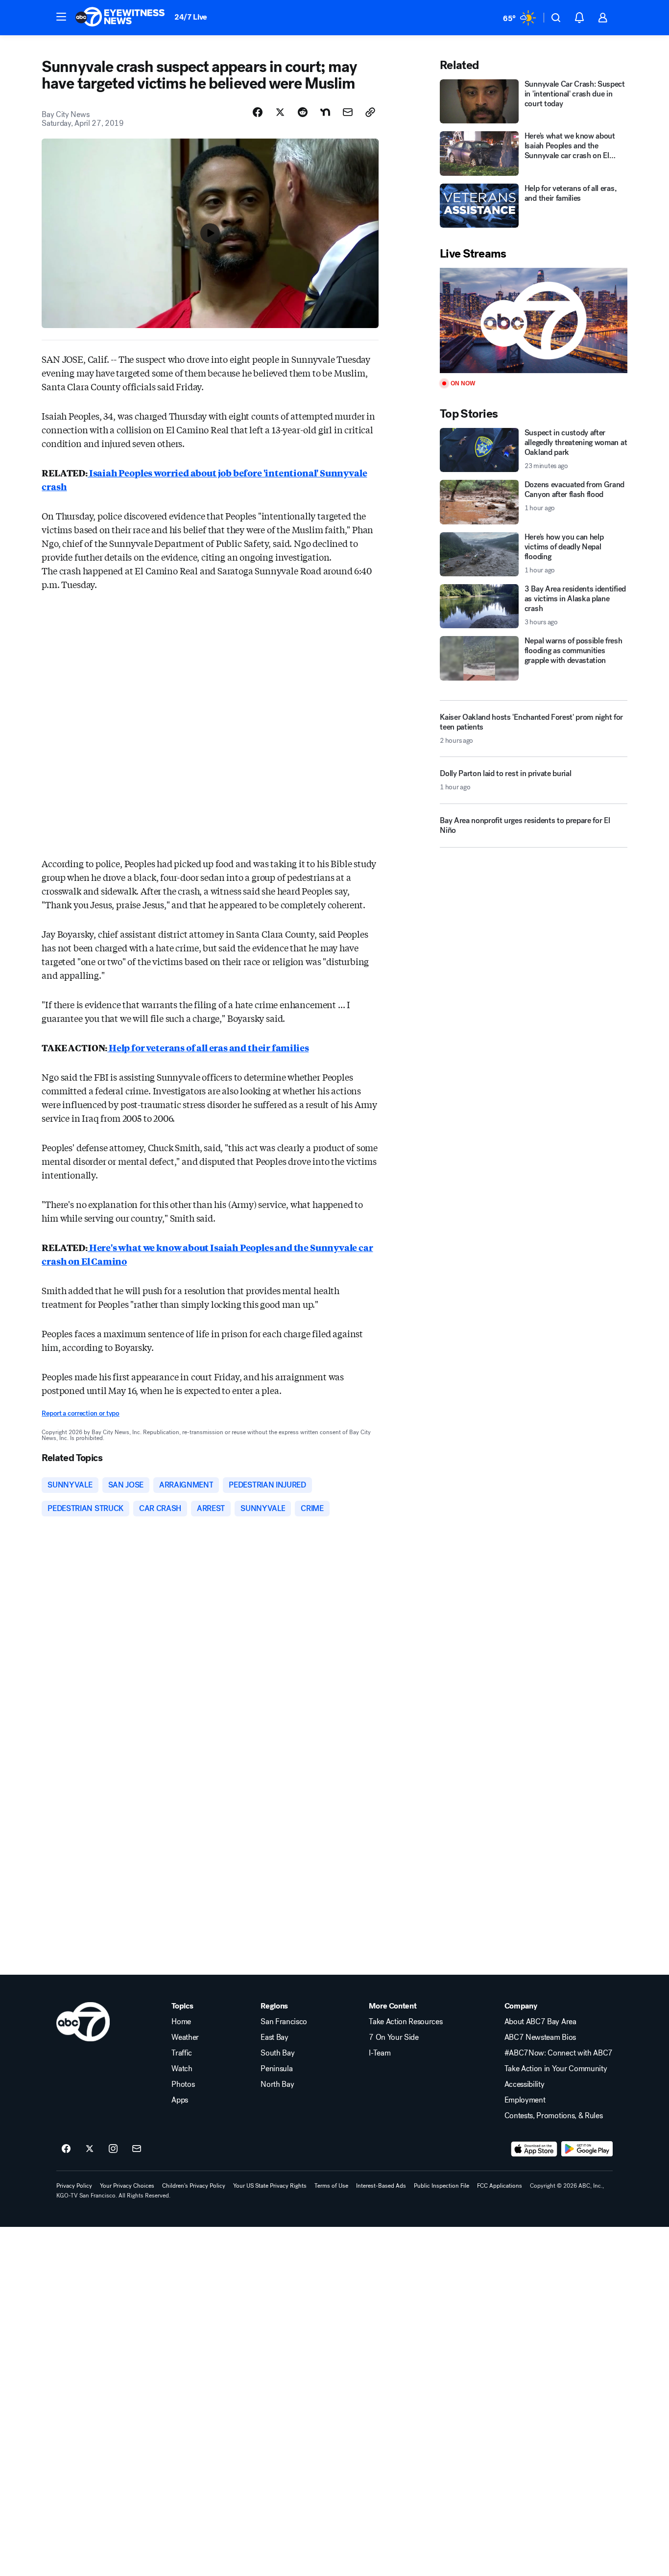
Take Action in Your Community (556, 2069)
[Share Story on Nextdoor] (325, 112)
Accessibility (525, 2084)
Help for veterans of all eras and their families (208, 1047)
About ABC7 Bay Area (540, 2022)
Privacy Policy (74, 2186)
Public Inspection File (442, 2186)
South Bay (277, 2053)
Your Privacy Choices (127, 2186)
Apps (180, 2100)
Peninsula (276, 2069)
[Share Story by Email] (348, 112)
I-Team (380, 2053)
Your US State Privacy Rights (270, 2186)
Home (181, 2022)
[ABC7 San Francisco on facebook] (66, 2149)
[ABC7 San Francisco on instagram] (113, 2149)
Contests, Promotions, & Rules (554, 2116)
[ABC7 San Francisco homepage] (120, 18)
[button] (61, 17)
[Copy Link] (370, 112)
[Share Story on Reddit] (303, 112)
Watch (182, 2069)
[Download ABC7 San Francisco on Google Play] (587, 2149)
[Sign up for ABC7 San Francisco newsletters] (137, 2149)
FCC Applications (500, 2186)
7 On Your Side (394, 2037)
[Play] (533, 320)
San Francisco (284, 2022)
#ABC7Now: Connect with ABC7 (559, 2053)
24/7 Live (191, 17)
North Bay (277, 2084)
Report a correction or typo (80, 1413)
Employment (525, 2100)
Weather (185, 2037)
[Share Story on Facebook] (258, 112)
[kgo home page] (83, 2022)
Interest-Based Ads (381, 2186)
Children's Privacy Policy (194, 2186)
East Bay (274, 2037)
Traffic (182, 2053)
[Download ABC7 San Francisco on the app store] (534, 2149)
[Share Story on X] (280, 112)
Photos (183, 2084)
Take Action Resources (406, 2022)
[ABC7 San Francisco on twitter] (90, 2149)
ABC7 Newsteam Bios (540, 2037)
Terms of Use (331, 2186)
